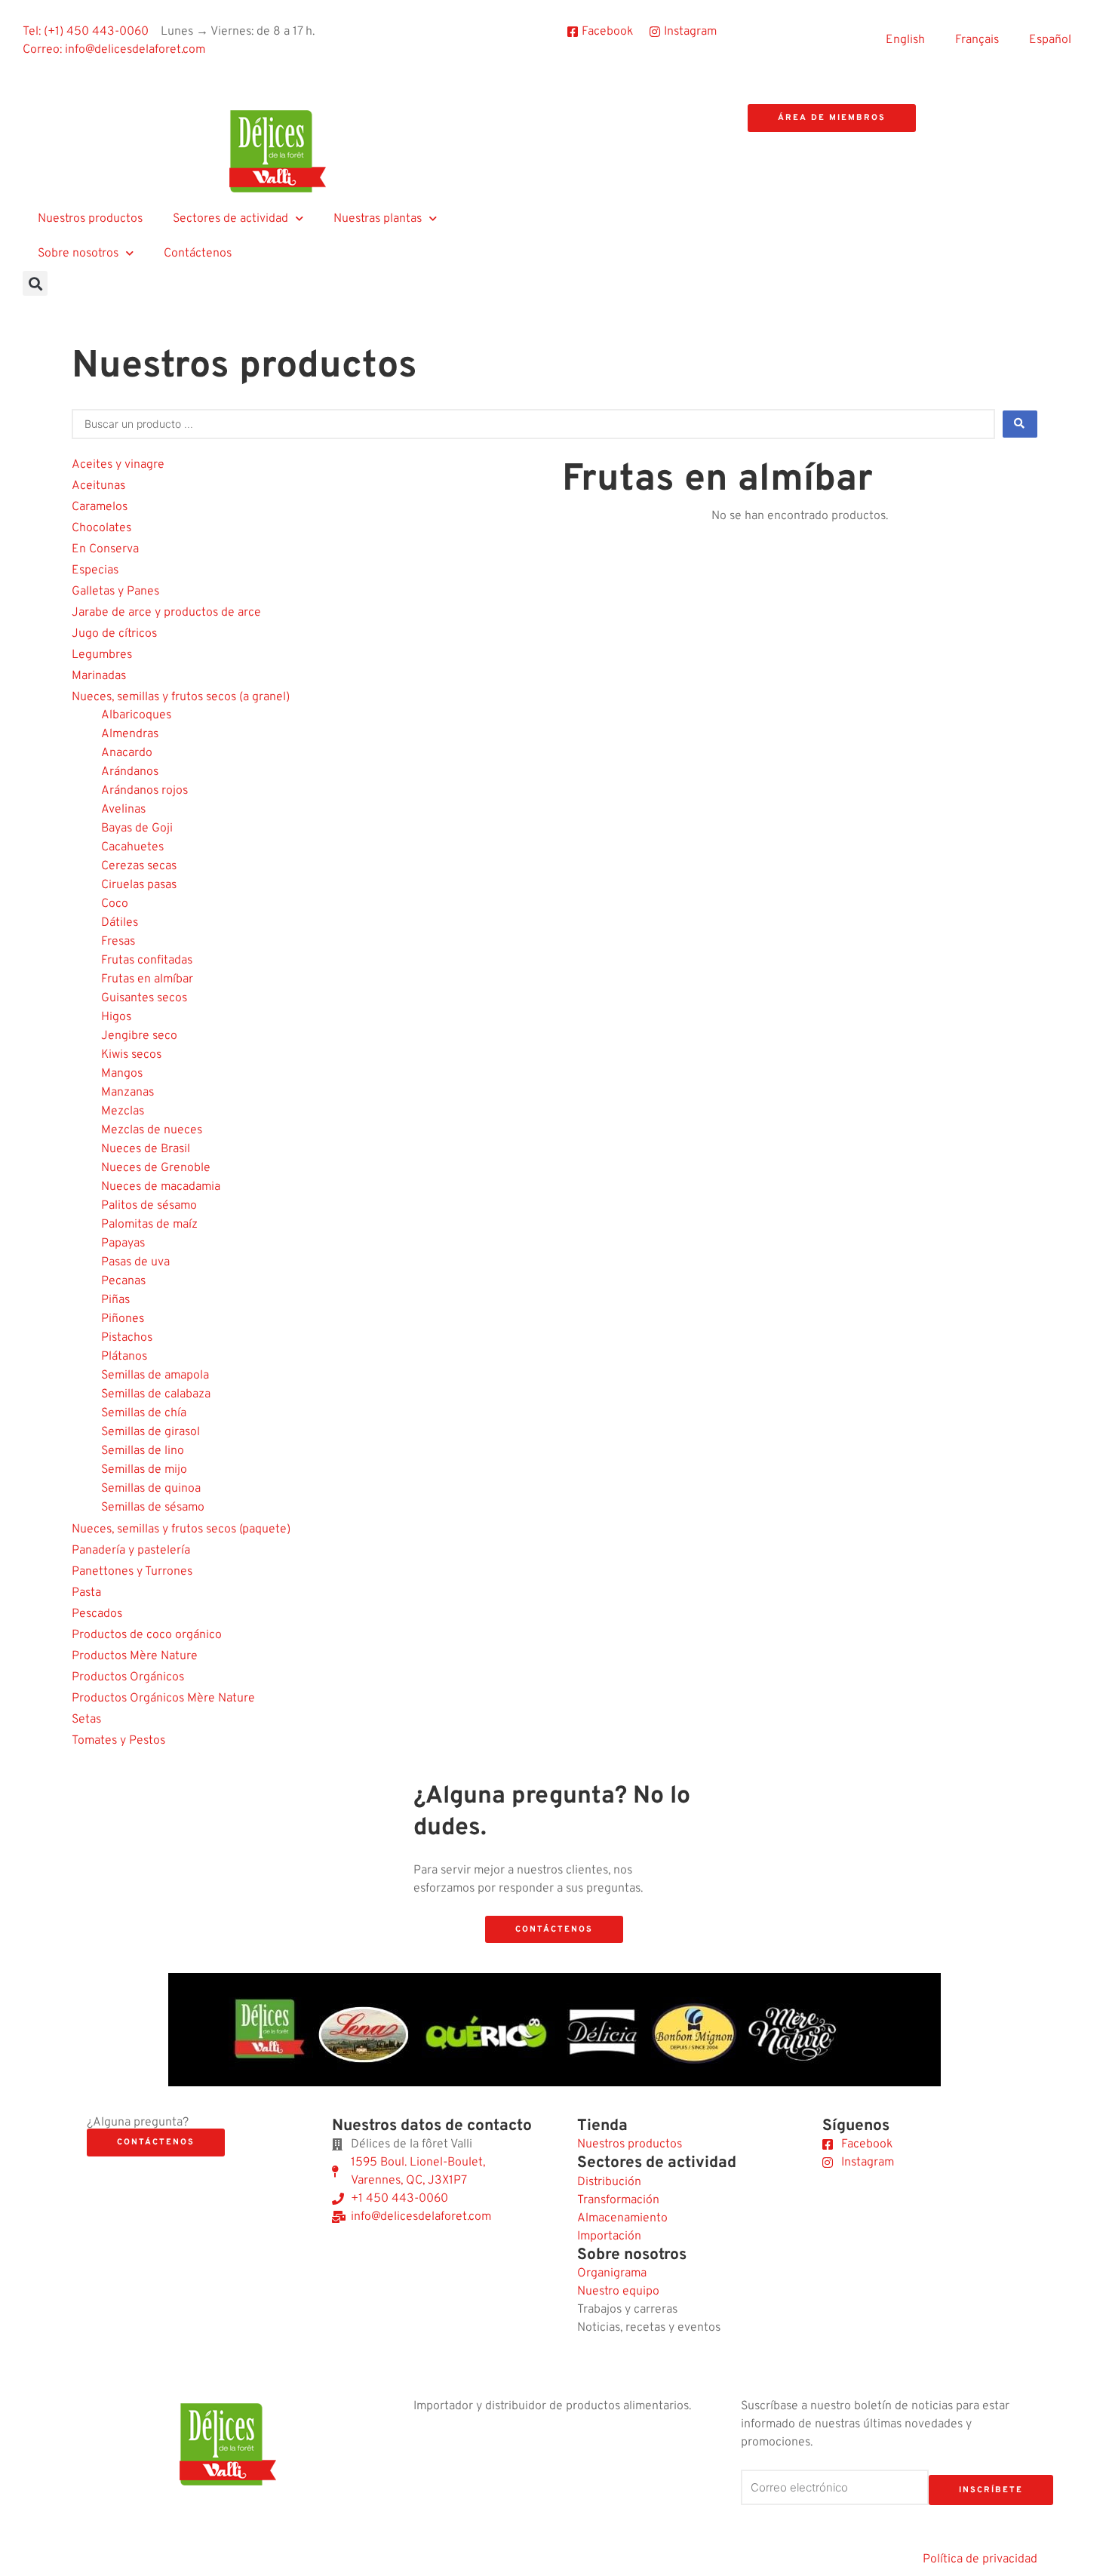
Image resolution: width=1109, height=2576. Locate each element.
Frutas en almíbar (147, 979)
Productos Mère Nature (135, 1656)
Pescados (97, 1614)
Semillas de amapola (155, 1376)
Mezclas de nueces (152, 1130)
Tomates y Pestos (118, 1741)
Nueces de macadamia (161, 1187)
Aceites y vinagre (118, 465)
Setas (86, 1720)
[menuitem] (905, 40)
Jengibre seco (139, 1036)
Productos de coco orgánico (147, 1635)
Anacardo (127, 753)
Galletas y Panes (115, 592)
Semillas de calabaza (156, 1394)
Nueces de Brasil (146, 1149)
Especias (95, 570)
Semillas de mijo (144, 1470)
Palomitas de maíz (149, 1225)
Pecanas (123, 1281)
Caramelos (100, 507)
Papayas (123, 1243)
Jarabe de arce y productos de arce (166, 613)
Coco (115, 904)
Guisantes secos (144, 998)
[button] (35, 283)
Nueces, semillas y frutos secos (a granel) (181, 697)
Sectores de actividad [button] (230, 219)
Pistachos (127, 1338)
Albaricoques (136, 715)
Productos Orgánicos (128, 1677)
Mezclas (123, 1111)
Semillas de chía (144, 1413)
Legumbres (102, 655)
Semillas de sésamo (153, 1508)
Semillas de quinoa (151, 1489)
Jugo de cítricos (114, 634)
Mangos (122, 1074)
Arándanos (130, 772)
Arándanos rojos (144, 791)
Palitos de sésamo (149, 1206)
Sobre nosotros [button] (78, 254)
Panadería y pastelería (131, 1551)
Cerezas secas (139, 866)
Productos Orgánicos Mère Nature (163, 1698)
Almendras (130, 734)
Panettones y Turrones (132, 1572)
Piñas (115, 1300)
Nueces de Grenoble (156, 1168)
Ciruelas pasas (139, 885)
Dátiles (120, 923)
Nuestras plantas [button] (378, 219)
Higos (116, 1017)
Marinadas (99, 676)
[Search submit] (1020, 424)
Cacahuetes (132, 847)
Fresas (118, 942)
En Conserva (105, 549)
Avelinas (123, 810)
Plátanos (124, 1357)
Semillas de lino (143, 1451)
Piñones (123, 1319)
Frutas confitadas (147, 961)
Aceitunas (98, 486)
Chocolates (101, 528)
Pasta (86, 1593)
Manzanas (127, 1093)
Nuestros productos (90, 219)
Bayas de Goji (137, 828)
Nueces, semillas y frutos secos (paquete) (181, 1529)
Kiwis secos (131, 1055)
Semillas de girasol (151, 1432)
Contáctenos (198, 254)
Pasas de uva (135, 1262)
